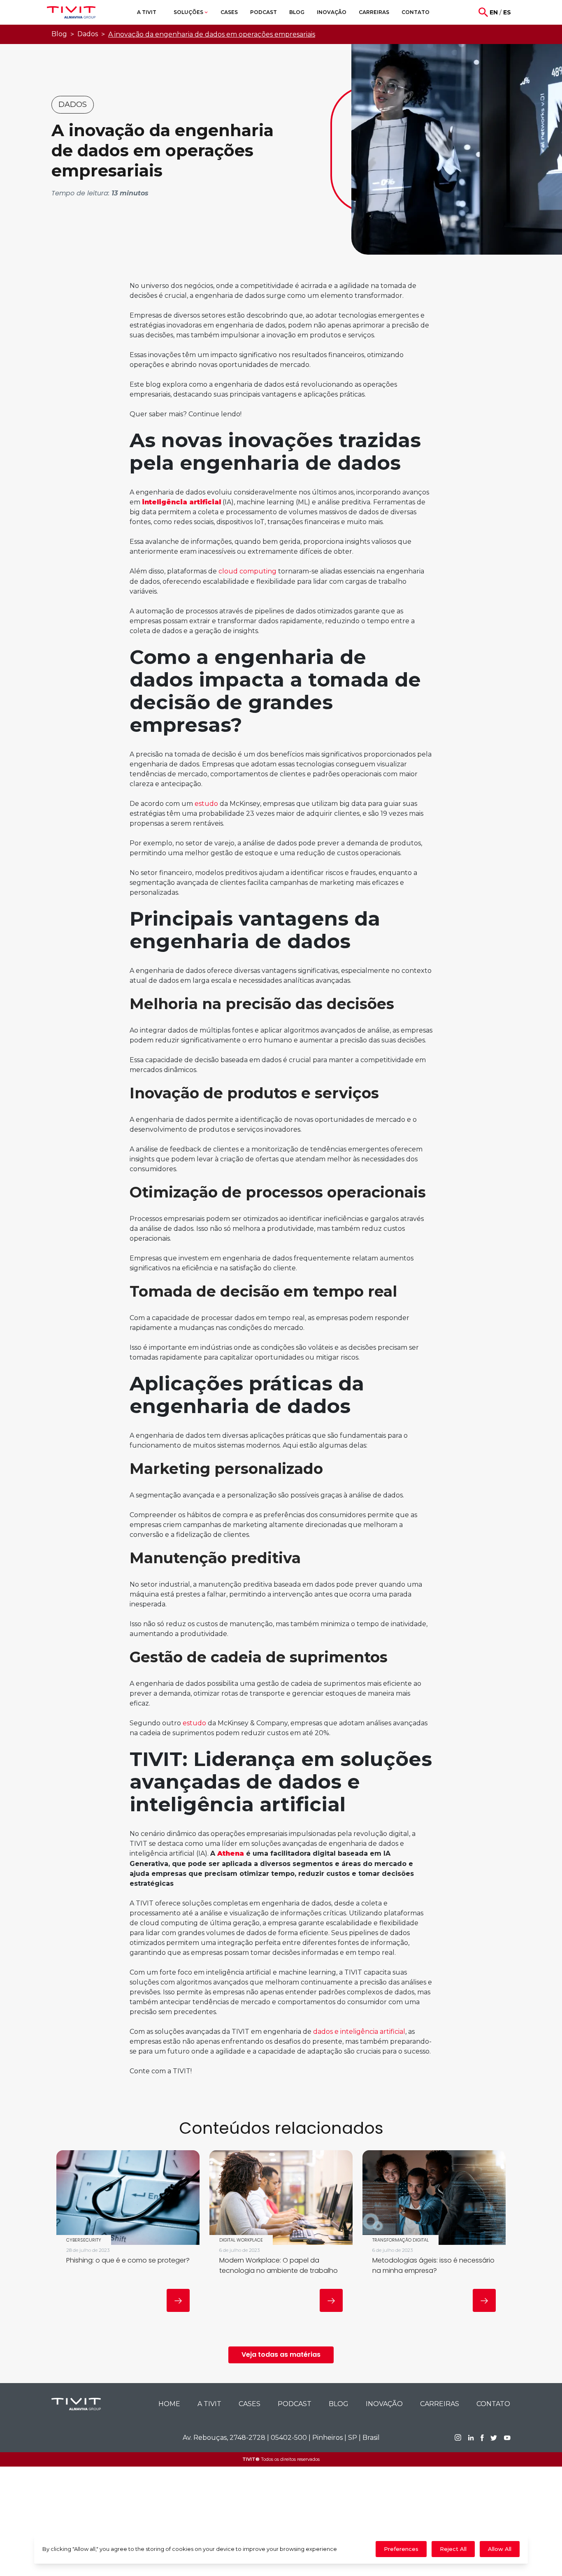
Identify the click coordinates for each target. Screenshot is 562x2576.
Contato (493, 2404)
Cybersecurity (84, 2240)
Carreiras (440, 2404)
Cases (250, 2404)
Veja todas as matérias (281, 2354)
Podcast (295, 2404)
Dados (88, 34)
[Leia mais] (178, 2300)
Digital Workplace (241, 2240)
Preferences (401, 2549)
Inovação (384, 2404)
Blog (59, 34)
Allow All (500, 2549)
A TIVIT (209, 2404)
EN (494, 12)
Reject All (453, 2549)
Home (169, 2404)
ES (507, 12)
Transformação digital (401, 2240)
